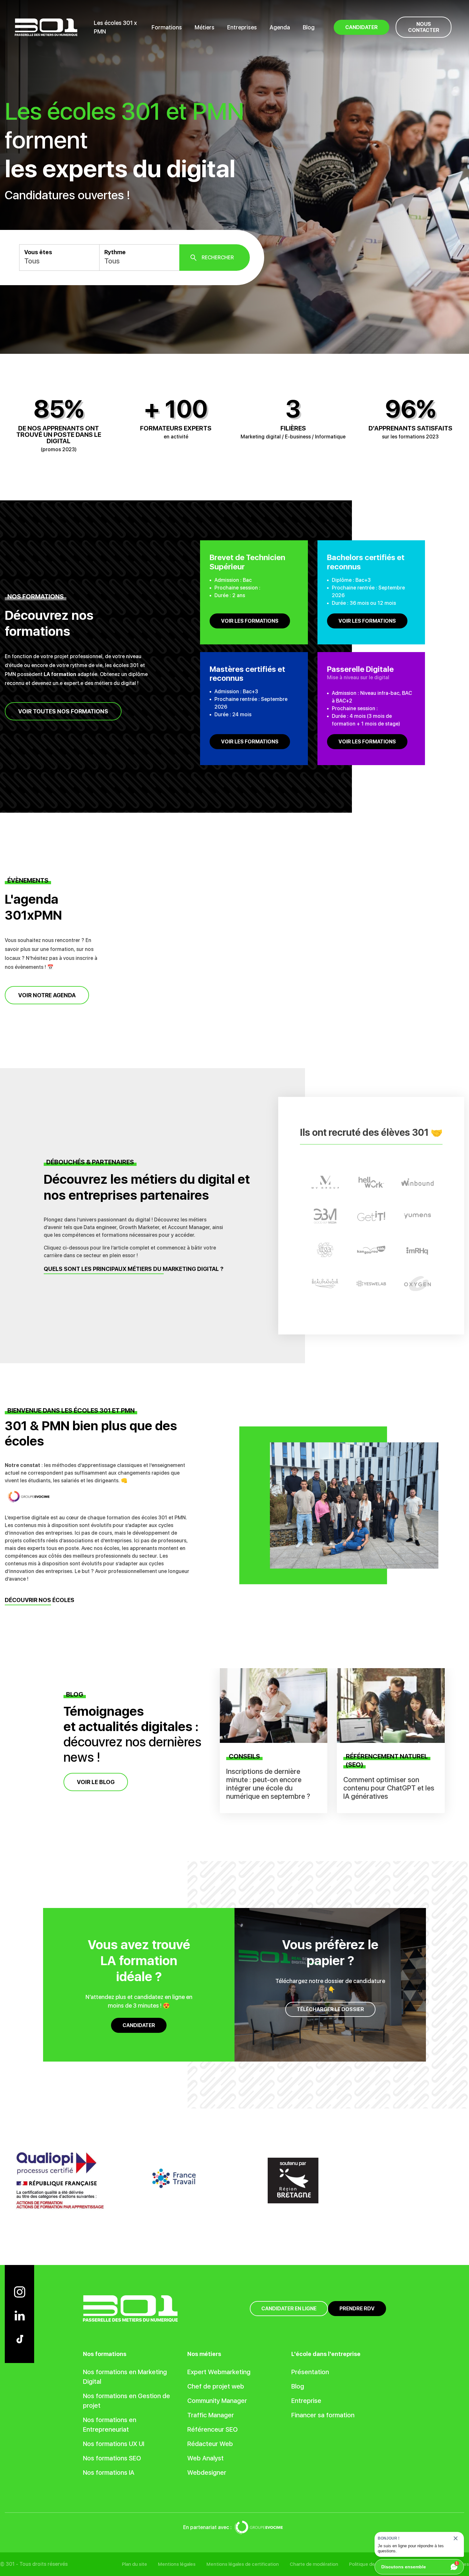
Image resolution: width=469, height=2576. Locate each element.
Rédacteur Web (210, 2444)
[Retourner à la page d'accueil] (46, 27)
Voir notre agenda (47, 995)
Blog (309, 27)
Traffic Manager (211, 2415)
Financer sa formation (323, 2415)
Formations (167, 27)
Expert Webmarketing (219, 2372)
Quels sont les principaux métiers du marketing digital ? (134, 1269)
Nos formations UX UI (114, 2444)
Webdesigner (207, 2473)
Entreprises (242, 27)
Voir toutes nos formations (63, 711)
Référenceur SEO (212, 2429)
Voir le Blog (96, 1782)
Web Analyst (205, 2458)
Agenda (280, 27)
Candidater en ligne (289, 2309)
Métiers (205, 27)
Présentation (310, 2372)
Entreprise (306, 2401)
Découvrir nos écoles (40, 1600)
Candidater (139, 2025)
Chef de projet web (216, 2386)
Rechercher (218, 258)
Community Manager (217, 2401)
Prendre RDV (357, 2309)
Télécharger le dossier (330, 2009)
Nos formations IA (109, 2473)
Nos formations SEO (112, 2458)
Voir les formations (250, 621)
